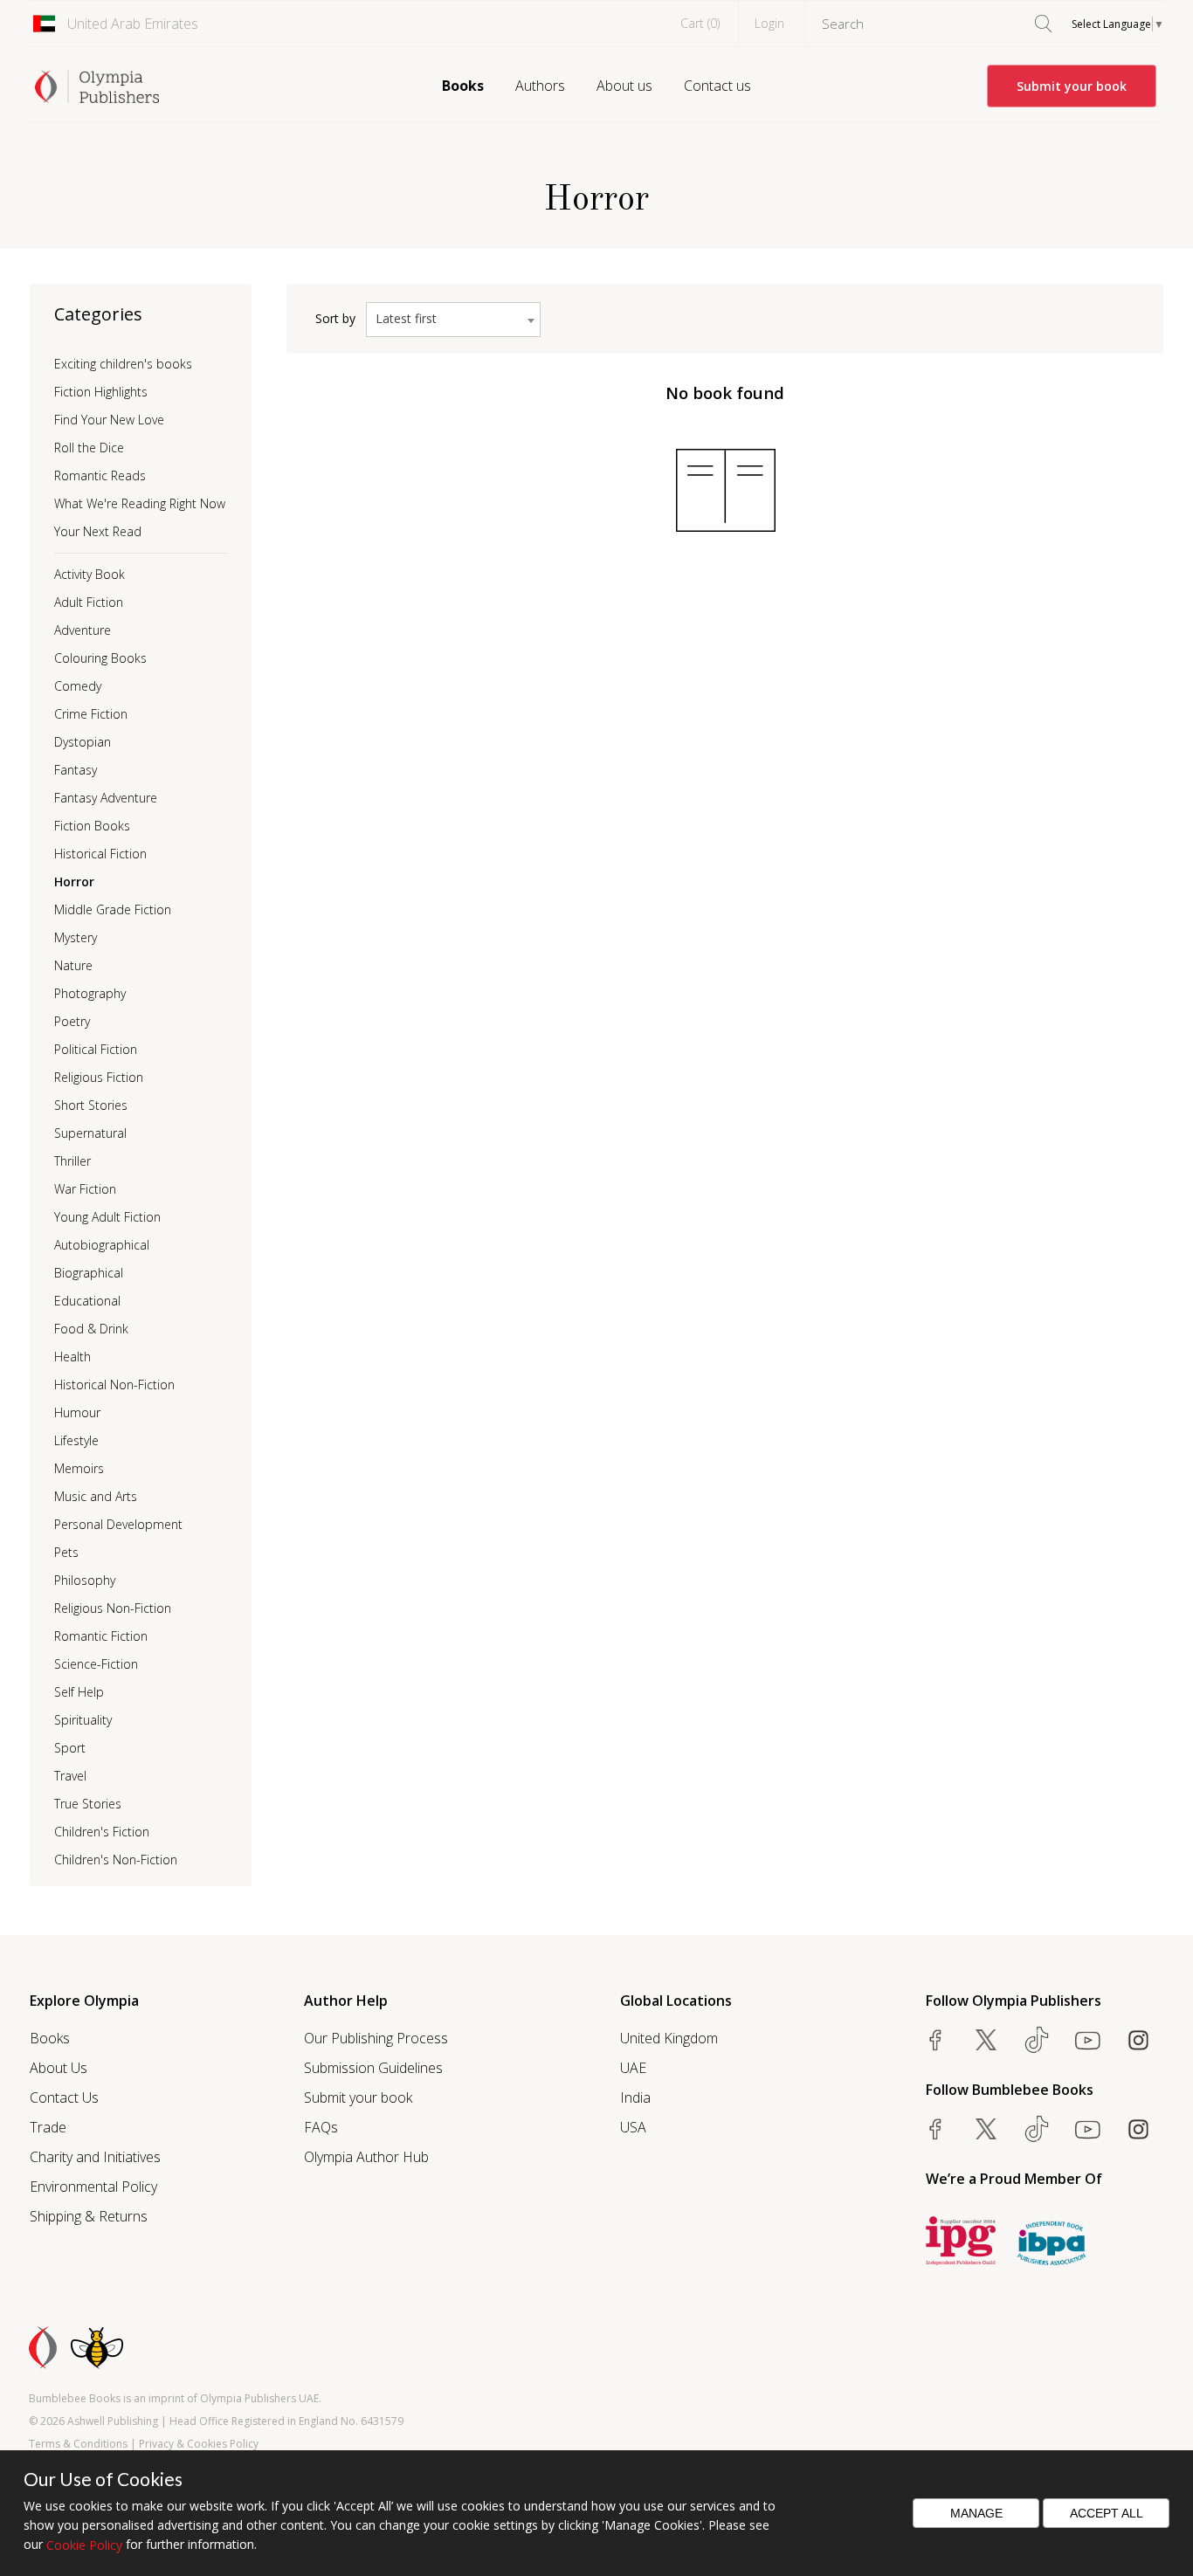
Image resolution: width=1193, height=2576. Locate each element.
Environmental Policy (93, 2187)
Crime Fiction (91, 714)
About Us (59, 2068)
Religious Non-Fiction (113, 1608)
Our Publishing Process (376, 2038)
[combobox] (453, 320)
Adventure (83, 630)
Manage (976, 2513)
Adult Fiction (89, 602)
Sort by (335, 318)
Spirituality (83, 1720)
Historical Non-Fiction (114, 1384)
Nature (73, 965)
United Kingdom (669, 2038)
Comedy (78, 686)
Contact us (717, 86)
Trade (48, 2127)
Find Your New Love (109, 420)
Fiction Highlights (101, 392)
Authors (540, 86)
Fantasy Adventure (106, 798)
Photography (90, 993)
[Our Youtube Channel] (1087, 2040)
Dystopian (83, 742)
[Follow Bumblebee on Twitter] (986, 2129)
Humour (77, 1412)
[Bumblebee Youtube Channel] (1087, 2129)
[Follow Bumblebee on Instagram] (1138, 2129)
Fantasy (76, 770)
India (635, 2097)
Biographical (89, 1273)
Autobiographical (102, 1245)
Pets (66, 1552)
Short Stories (91, 1105)
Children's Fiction (102, 1832)
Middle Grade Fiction (113, 909)
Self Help (79, 1692)
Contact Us (64, 2097)
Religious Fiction (99, 1077)
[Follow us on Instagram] (1138, 2040)
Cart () (700, 23)
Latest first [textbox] (406, 318)
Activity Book (90, 574)
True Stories (88, 1804)
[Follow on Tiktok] (1037, 2129)
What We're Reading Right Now (140, 503)
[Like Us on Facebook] (935, 2040)
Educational (87, 1301)
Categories (98, 314)
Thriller (72, 1161)
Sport (70, 1748)
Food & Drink (91, 1329)
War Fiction (85, 1189)
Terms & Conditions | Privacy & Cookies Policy (144, 2444)
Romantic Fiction (101, 1636)
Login (769, 23)
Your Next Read (98, 531)
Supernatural (90, 1133)
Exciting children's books (123, 364)
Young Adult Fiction (107, 1217)
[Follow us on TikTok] (1037, 2040)
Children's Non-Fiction (116, 1860)
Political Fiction (96, 1049)
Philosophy (85, 1580)
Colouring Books (100, 658)
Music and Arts (96, 1496)
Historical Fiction (100, 854)
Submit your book (1072, 86)
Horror (74, 882)
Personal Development (118, 1524)
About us (624, 86)
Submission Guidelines (373, 2068)
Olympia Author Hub (366, 2157)
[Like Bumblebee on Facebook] (935, 2129)
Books (463, 86)
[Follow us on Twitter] (986, 2040)
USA (633, 2127)
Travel (70, 1776)
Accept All (1107, 2513)
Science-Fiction (96, 1664)
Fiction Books (92, 826)
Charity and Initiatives (95, 2157)
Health (72, 1357)
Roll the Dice (89, 448)
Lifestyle (76, 1440)
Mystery (76, 937)
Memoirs (79, 1468)
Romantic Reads (100, 475)
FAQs (321, 2127)
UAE (633, 2068)
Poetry (72, 1021)
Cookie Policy (84, 2545)
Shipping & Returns (89, 2216)
